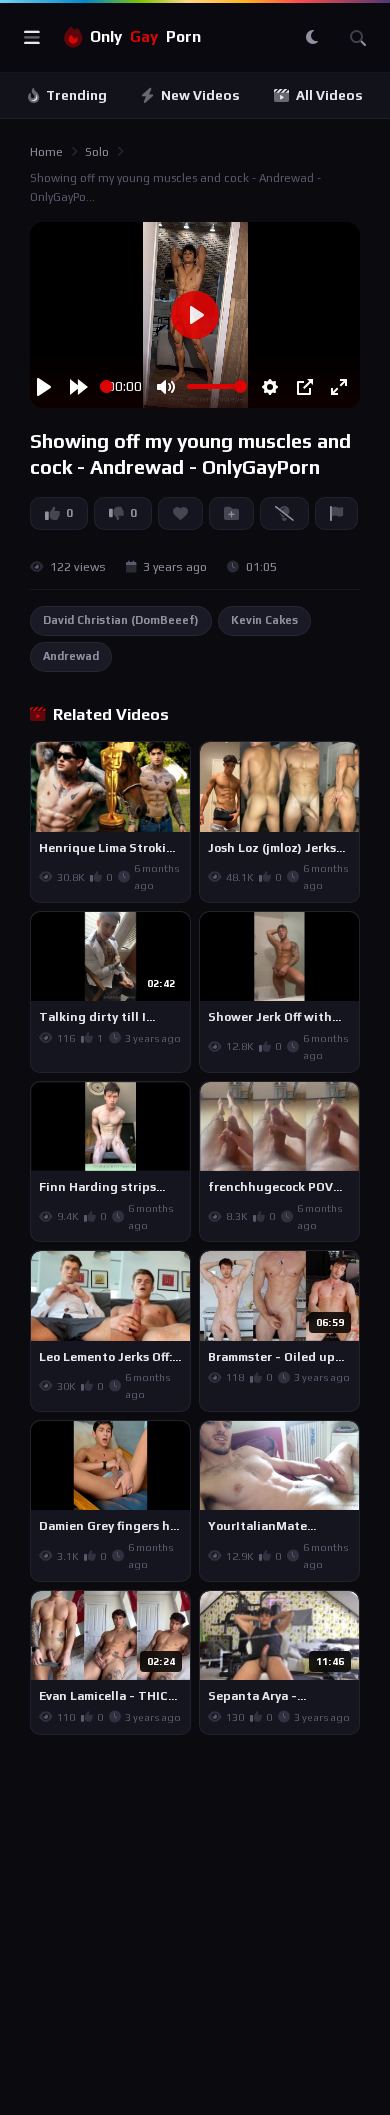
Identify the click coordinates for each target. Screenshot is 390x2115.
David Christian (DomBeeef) (121, 620)
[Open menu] (32, 38)
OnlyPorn (145, 36)
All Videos (329, 95)
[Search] (358, 38)
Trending (76, 95)
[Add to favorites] (174, 766)
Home (46, 152)
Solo (97, 152)
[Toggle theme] (312, 38)
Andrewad (71, 656)
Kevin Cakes (264, 620)
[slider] (106, 386)
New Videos (200, 95)
